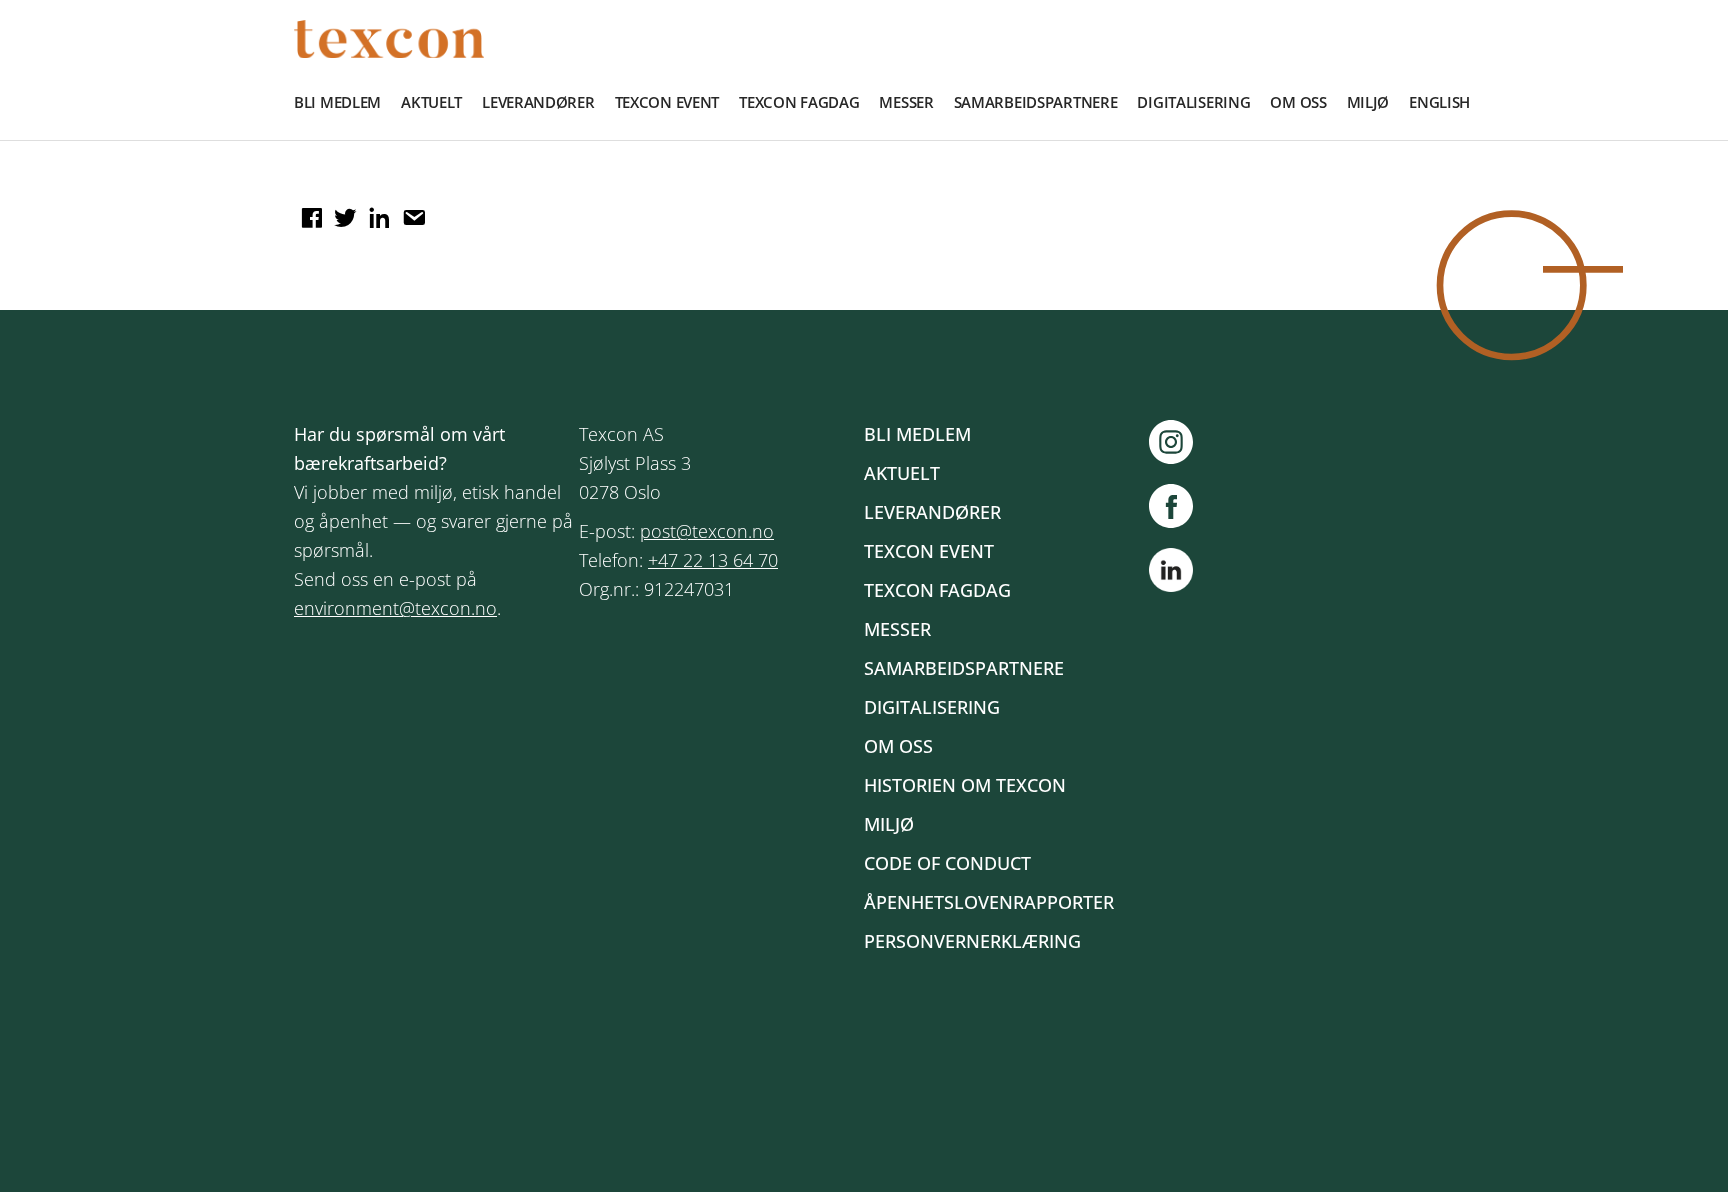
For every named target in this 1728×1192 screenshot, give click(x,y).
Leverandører (538, 102)
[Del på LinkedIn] (377, 211)
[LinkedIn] (1171, 574)
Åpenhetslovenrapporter (989, 902)
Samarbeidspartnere (1036, 102)
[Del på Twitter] (343, 211)
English (1439, 102)
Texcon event (667, 102)
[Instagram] (1181, 442)
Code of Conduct (947, 863)
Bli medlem (337, 102)
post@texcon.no (707, 531)
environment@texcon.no (395, 608)
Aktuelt (431, 102)
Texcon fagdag (799, 102)
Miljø (1368, 102)
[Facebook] (1181, 506)
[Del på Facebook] (309, 211)
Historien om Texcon (965, 785)
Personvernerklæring (972, 941)
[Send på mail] (411, 211)
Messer (906, 102)
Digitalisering (1193, 102)
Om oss (1298, 102)
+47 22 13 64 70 (713, 560)
